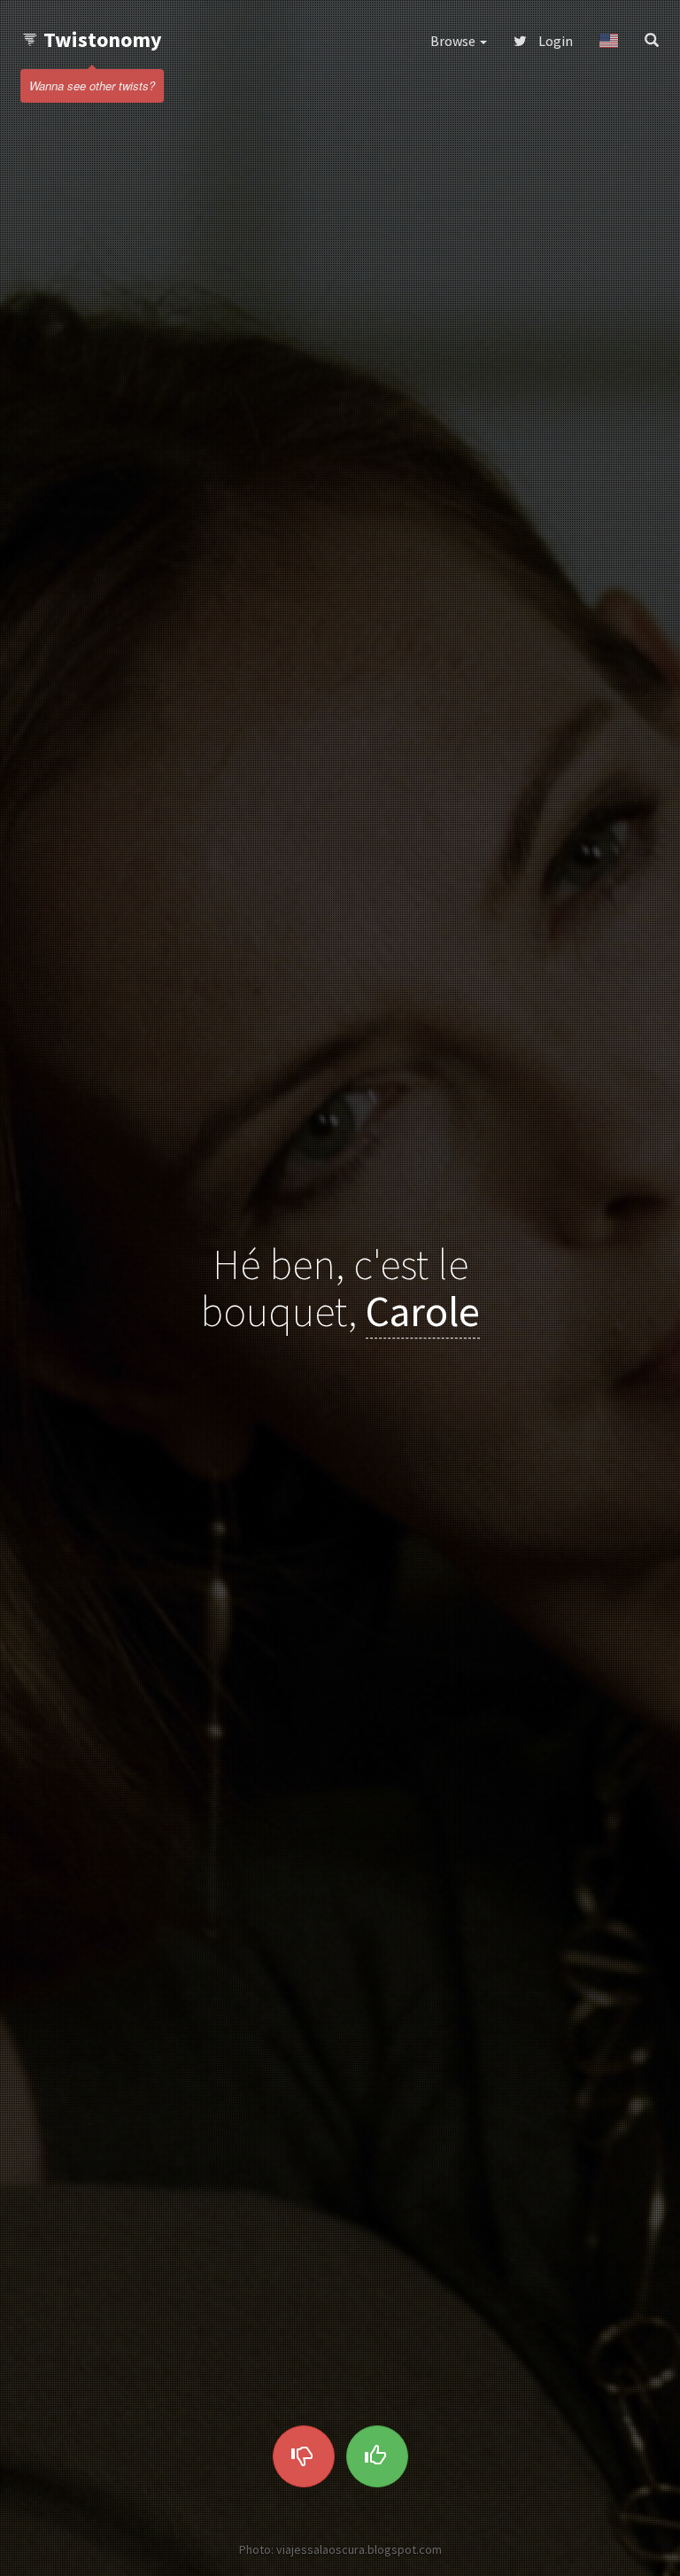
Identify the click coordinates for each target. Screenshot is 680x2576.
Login (554, 41)
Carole (423, 1311)
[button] (609, 41)
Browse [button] (454, 41)
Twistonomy (103, 39)
